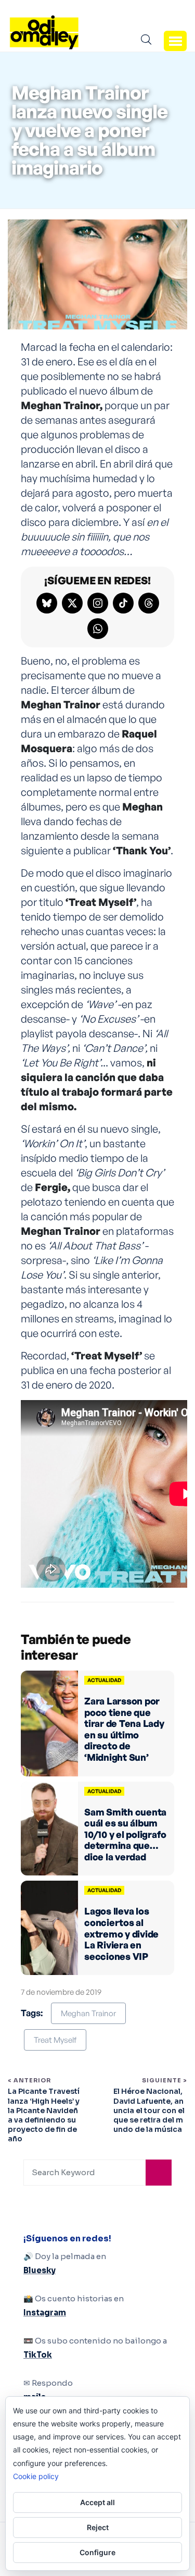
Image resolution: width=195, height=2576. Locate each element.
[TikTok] (123, 603)
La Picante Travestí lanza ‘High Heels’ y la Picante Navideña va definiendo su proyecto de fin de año (44, 2115)
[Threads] (149, 603)
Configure (97, 2552)
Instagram (45, 2313)
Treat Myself (55, 2040)
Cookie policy (36, 2476)
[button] (175, 41)
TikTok (38, 2355)
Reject (98, 2527)
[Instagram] (98, 603)
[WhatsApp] (98, 629)
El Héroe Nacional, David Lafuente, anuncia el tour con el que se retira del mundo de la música (149, 2110)
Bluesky (40, 2270)
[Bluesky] (47, 603)
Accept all (97, 2502)
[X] (72, 603)
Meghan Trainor (88, 2013)
